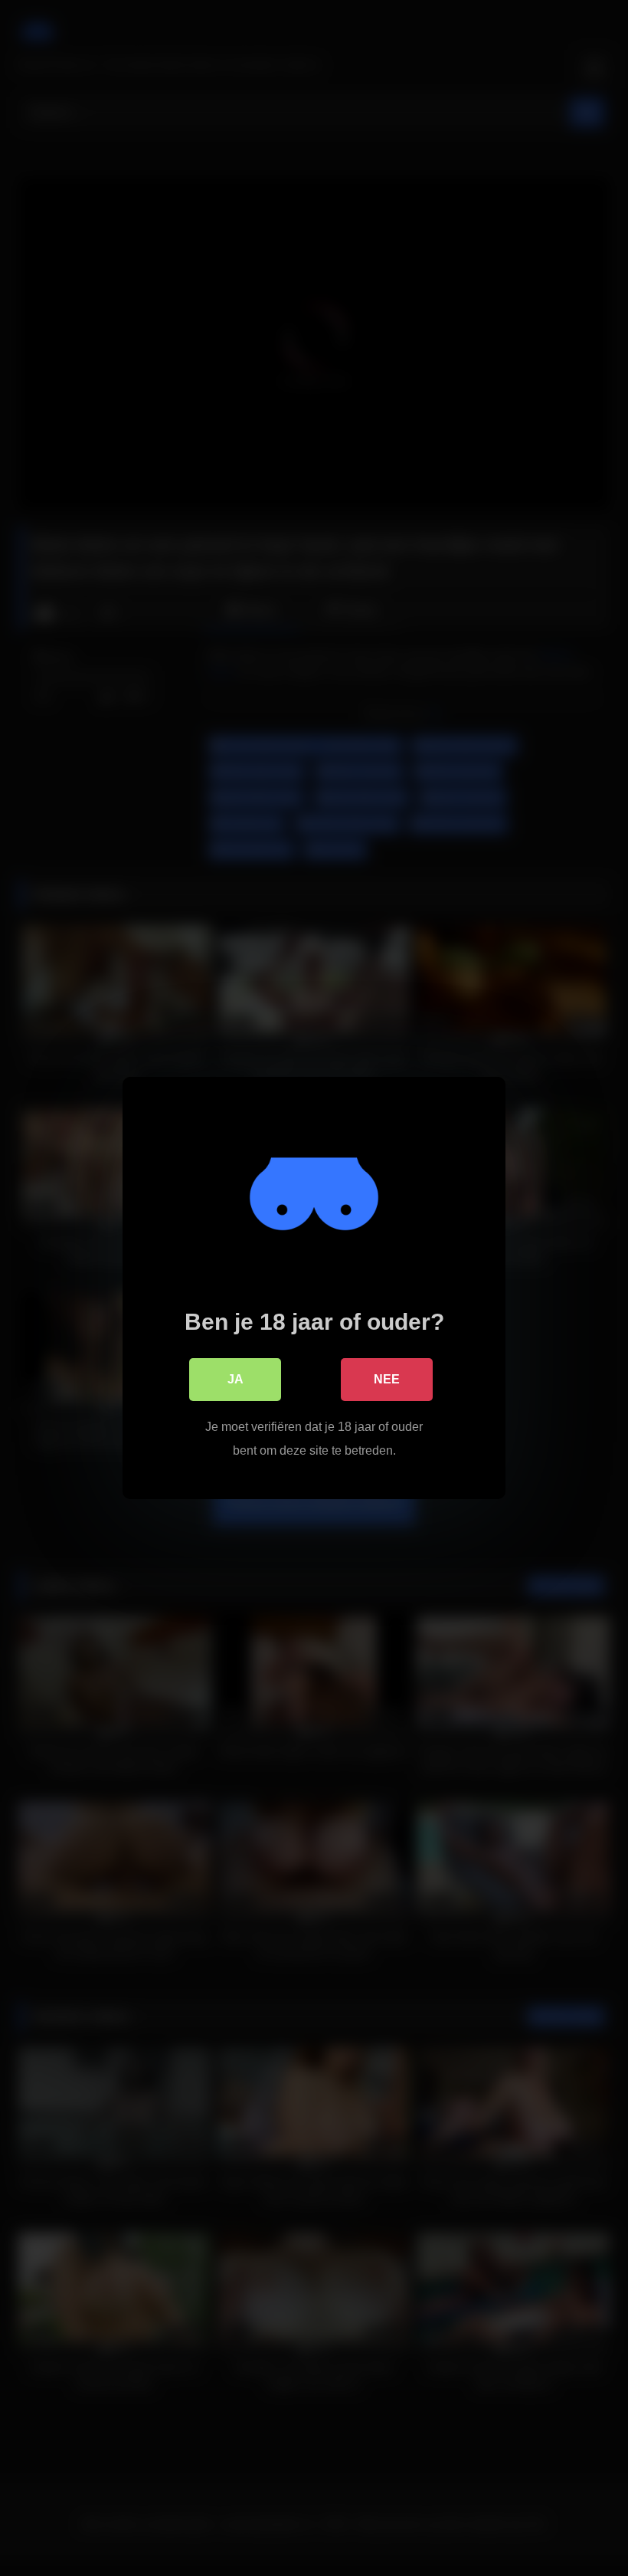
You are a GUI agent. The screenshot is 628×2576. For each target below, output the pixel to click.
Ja (235, 1379)
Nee (387, 1379)
